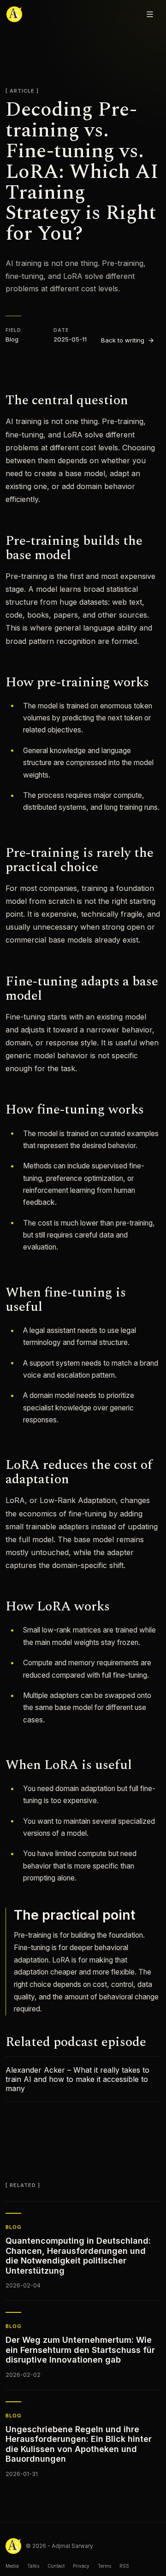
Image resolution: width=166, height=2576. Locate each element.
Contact (56, 2566)
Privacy (81, 2566)
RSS (124, 2566)
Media (12, 2566)
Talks (33, 2566)
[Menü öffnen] (150, 14)
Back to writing (123, 340)
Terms (104, 2566)
